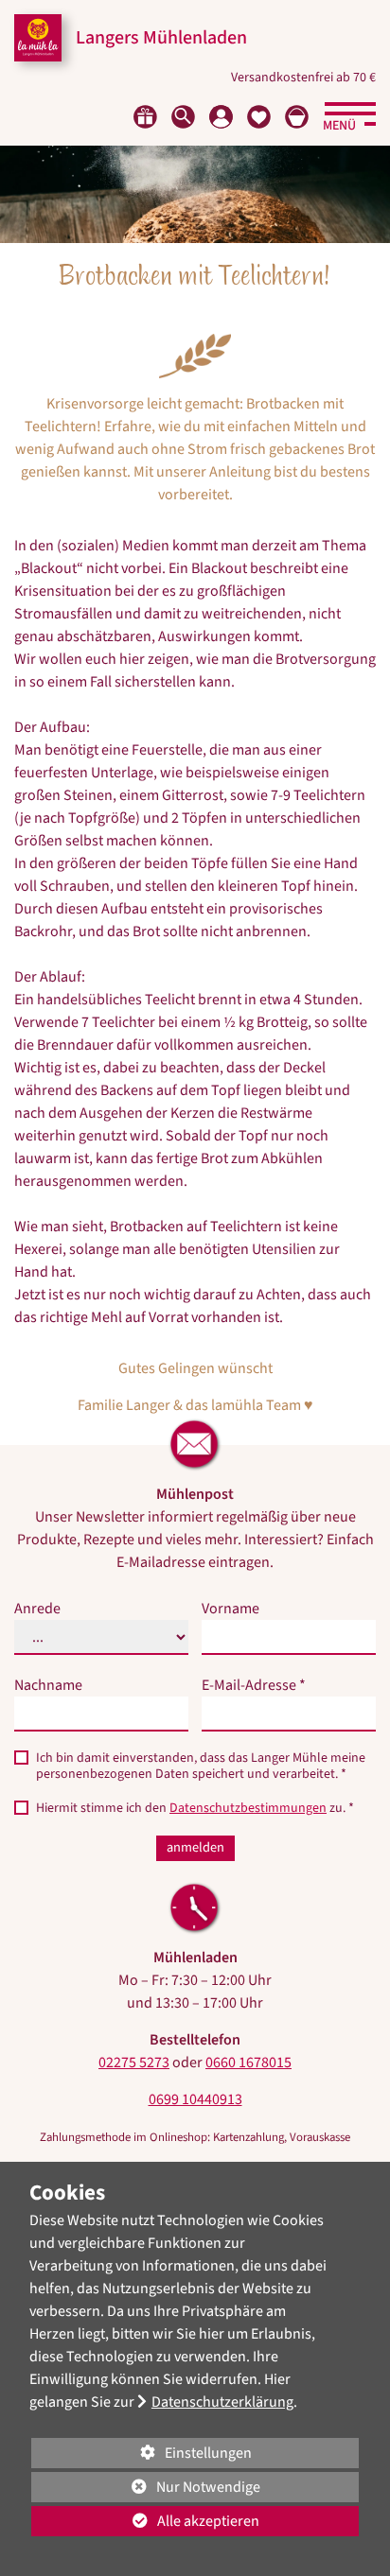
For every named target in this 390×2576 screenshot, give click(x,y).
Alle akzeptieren (145, 2521)
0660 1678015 (248, 2063)
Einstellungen (142, 2455)
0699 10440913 (195, 2099)
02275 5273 (134, 2063)
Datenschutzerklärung (222, 2402)
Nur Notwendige (146, 2489)
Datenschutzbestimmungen (248, 1808)
